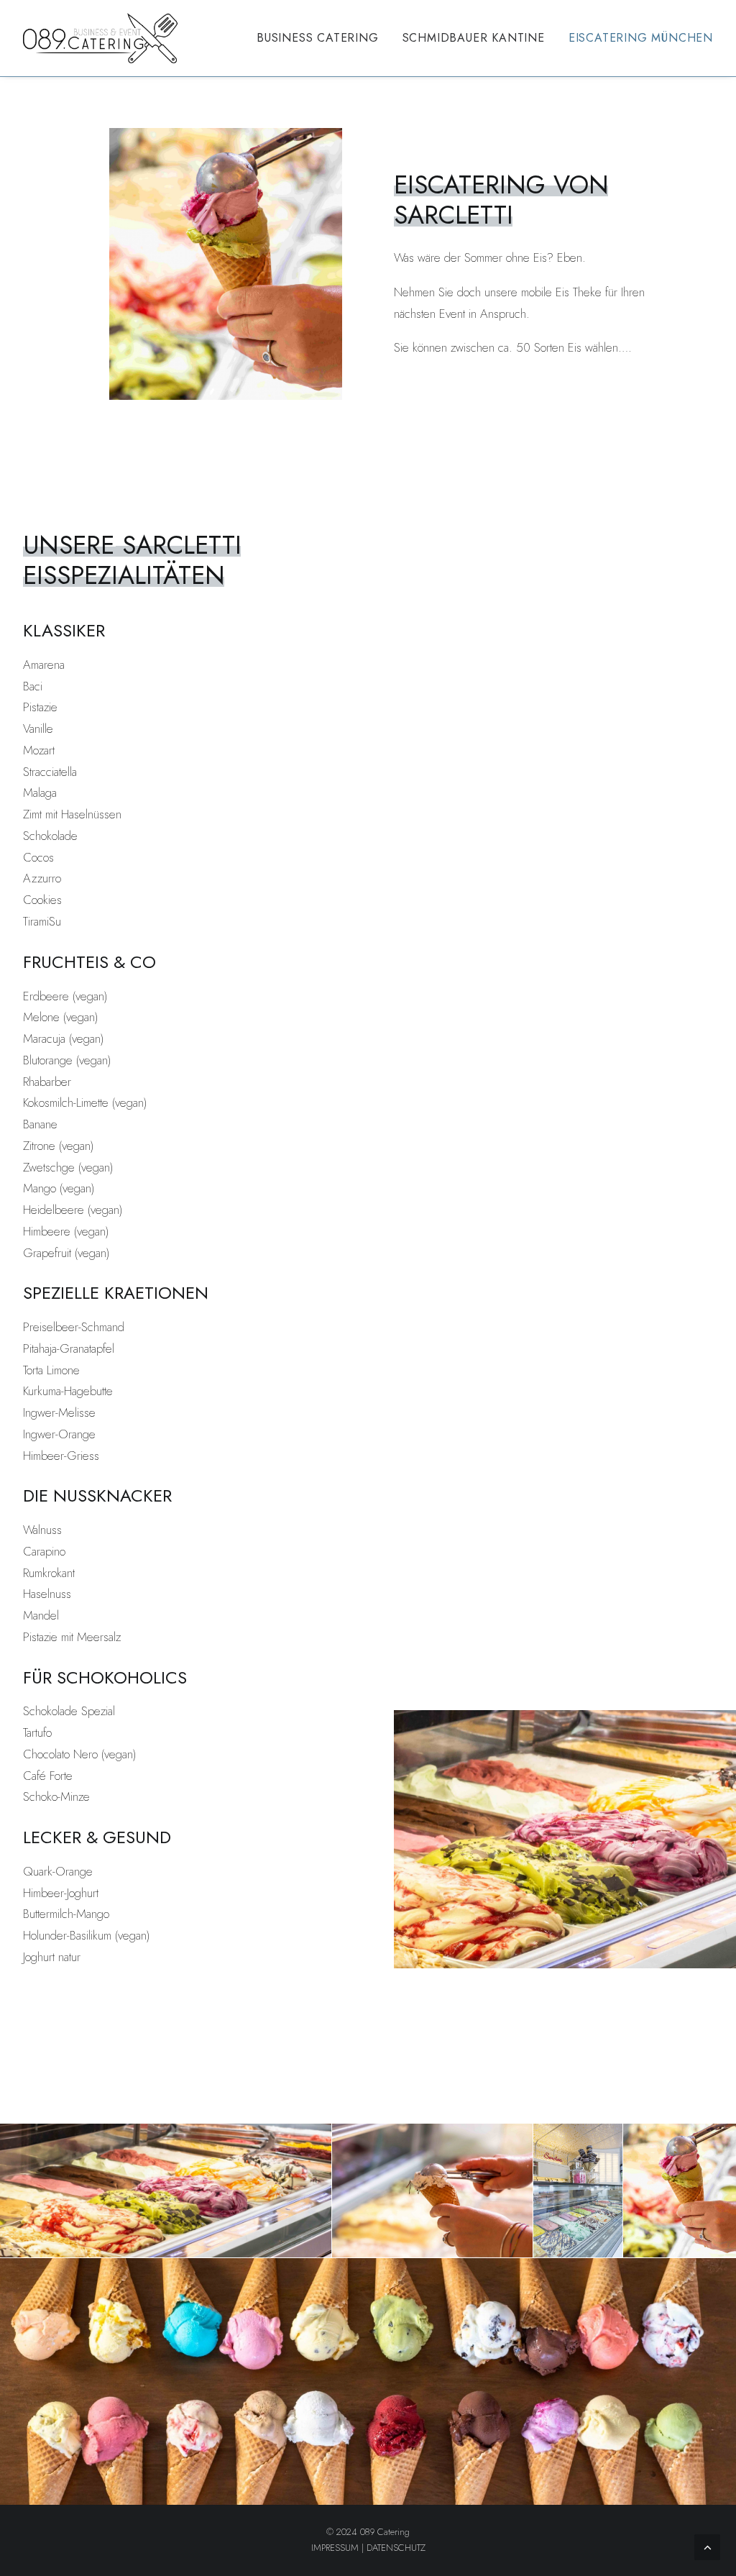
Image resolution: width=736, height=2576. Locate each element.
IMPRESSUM (335, 2548)
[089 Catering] (101, 38)
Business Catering (318, 38)
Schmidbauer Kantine (474, 38)
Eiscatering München (641, 38)
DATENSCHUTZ (396, 2548)
